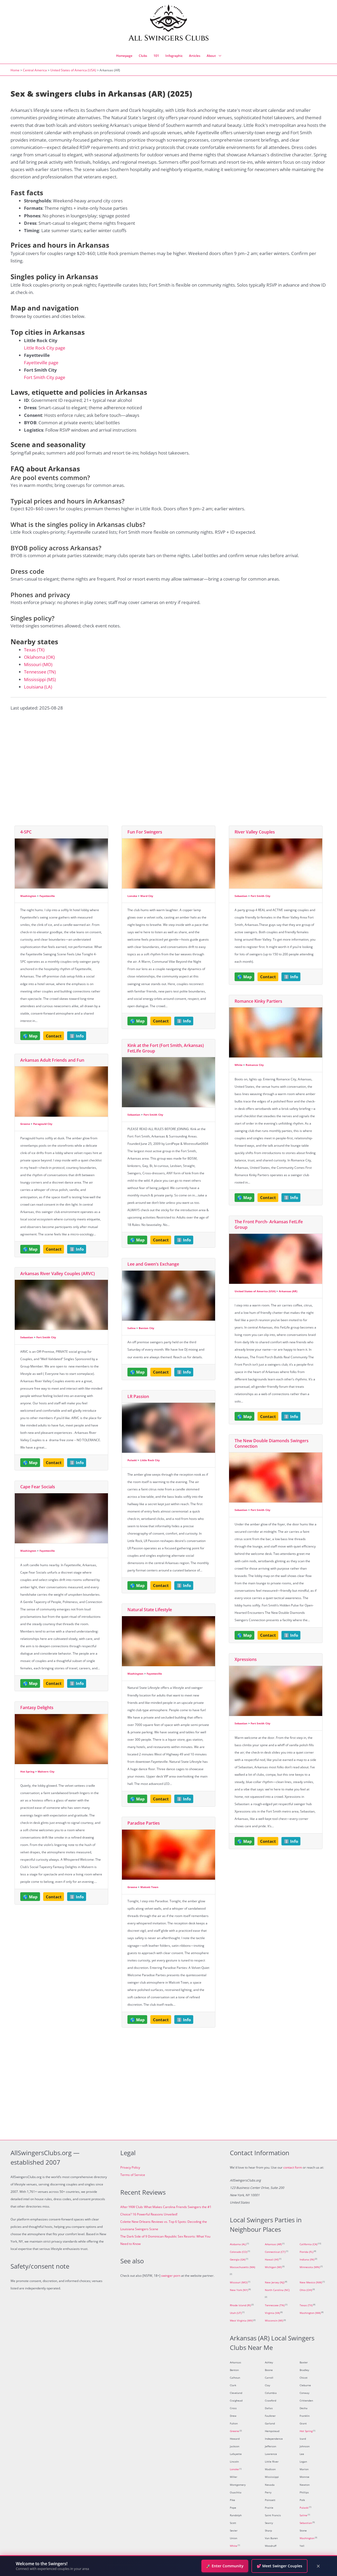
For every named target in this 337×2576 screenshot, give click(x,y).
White (239, 1065)
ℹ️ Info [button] (77, 1036)
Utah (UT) (236, 2313)
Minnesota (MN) (310, 2267)
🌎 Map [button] (30, 1036)
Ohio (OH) (306, 2290)
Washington (28, 896)
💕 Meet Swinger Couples (279, 2566)
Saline (132, 1328)
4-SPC (26, 832)
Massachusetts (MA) (242, 2267)
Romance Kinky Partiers (258, 1001)
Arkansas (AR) (288, 1291)
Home (15, 70)
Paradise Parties (144, 1823)
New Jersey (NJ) (275, 2282)
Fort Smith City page (45, 377)
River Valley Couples (255, 832)
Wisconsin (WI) (274, 2321)
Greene (25, 1124)
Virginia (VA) (272, 2313)
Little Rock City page (45, 348)
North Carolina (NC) (277, 2290)
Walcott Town (149, 1887)
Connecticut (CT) (275, 2252)
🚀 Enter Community (225, 2566)
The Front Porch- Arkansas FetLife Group (269, 1224)
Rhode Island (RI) (240, 2305)
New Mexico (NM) (311, 2282)
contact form (293, 2167)
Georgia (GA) (238, 2260)
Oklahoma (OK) (39, 657)
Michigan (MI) (273, 2267)
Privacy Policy (130, 2167)
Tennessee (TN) (40, 672)
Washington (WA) (310, 2313)
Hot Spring (27, 1771)
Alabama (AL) (238, 2244)
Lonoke (132, 896)
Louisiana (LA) (38, 687)
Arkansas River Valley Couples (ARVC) (58, 1274)
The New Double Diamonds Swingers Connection (272, 1443)
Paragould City (43, 1124)
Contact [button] (54, 1036)
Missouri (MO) (38, 664)
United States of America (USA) (73, 70)
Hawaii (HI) (272, 2260)
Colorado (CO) (239, 2252)
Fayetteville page (41, 363)
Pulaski (132, 1460)
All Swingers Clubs (169, 38)
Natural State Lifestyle (150, 1610)
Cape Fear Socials (38, 1487)
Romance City (255, 1065)
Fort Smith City (46, 1337)
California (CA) (308, 2244)
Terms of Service (133, 2175)
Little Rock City (150, 1460)
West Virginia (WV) (241, 2321)
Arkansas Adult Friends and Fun (52, 1060)
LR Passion (138, 1396)
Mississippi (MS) (40, 679)
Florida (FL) (306, 2252)
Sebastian (27, 1337)
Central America (35, 70)
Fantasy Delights (37, 1708)
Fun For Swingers (145, 832)
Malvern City (46, 1771)
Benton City (147, 1328)
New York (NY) (239, 2290)
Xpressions (246, 1659)
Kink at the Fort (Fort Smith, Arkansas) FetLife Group (166, 1048)
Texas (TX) (34, 650)
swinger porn (171, 2276)
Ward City (147, 896)
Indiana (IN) (307, 2260)
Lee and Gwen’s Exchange (153, 1264)
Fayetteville (47, 896)
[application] (219, 56)
